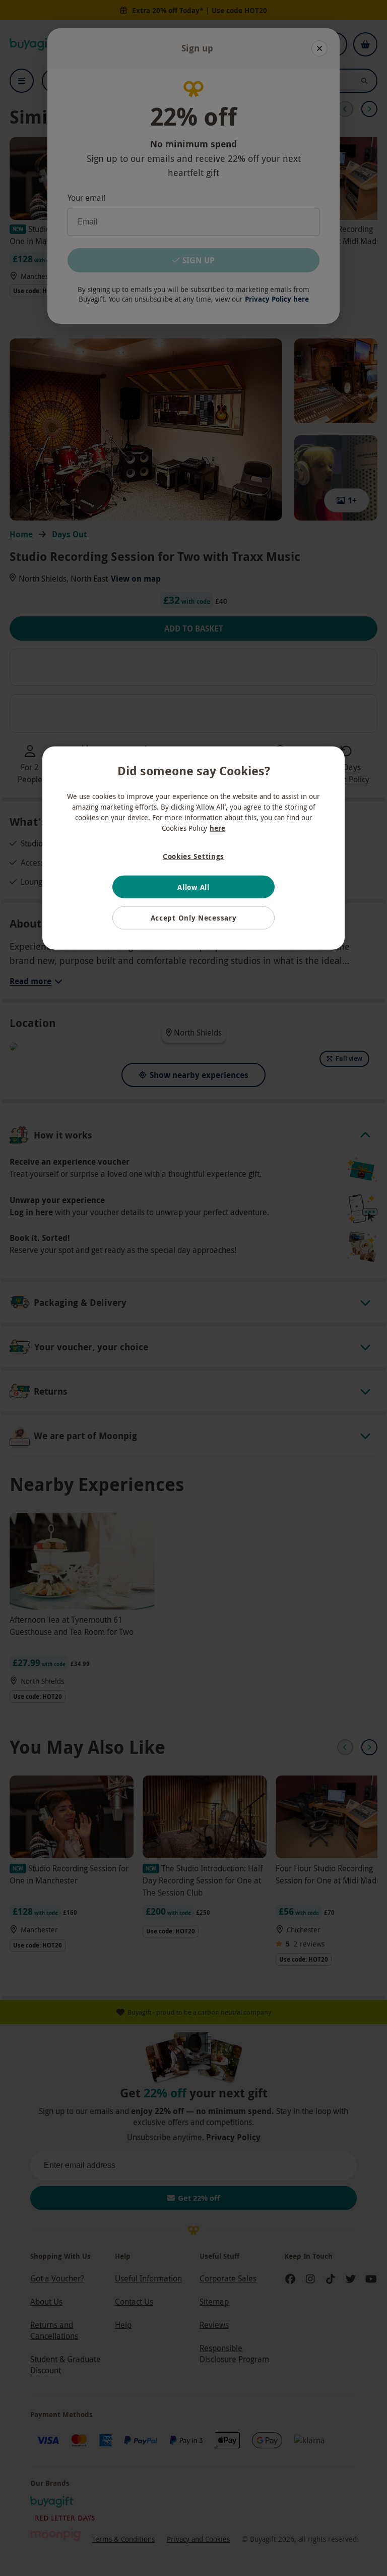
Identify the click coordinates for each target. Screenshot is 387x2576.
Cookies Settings (193, 856)
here (217, 828)
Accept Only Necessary (194, 918)
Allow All (193, 886)
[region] (193, 848)
